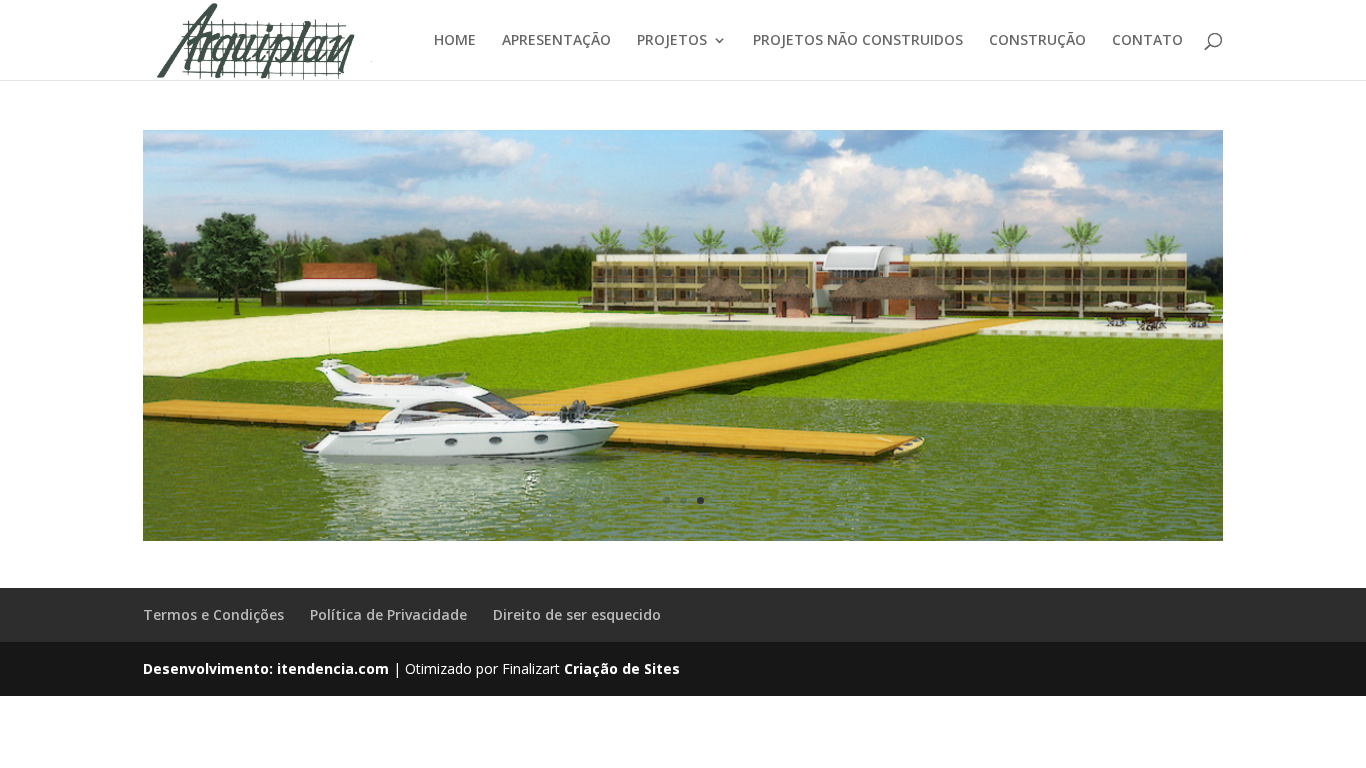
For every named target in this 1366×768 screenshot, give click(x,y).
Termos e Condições (213, 614)
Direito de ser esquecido (577, 614)
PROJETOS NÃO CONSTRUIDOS (858, 41)
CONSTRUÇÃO (1037, 41)
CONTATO (1147, 41)
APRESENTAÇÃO (556, 41)
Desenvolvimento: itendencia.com (266, 668)
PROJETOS (672, 41)
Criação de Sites (622, 668)
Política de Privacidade (388, 614)
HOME (455, 41)
